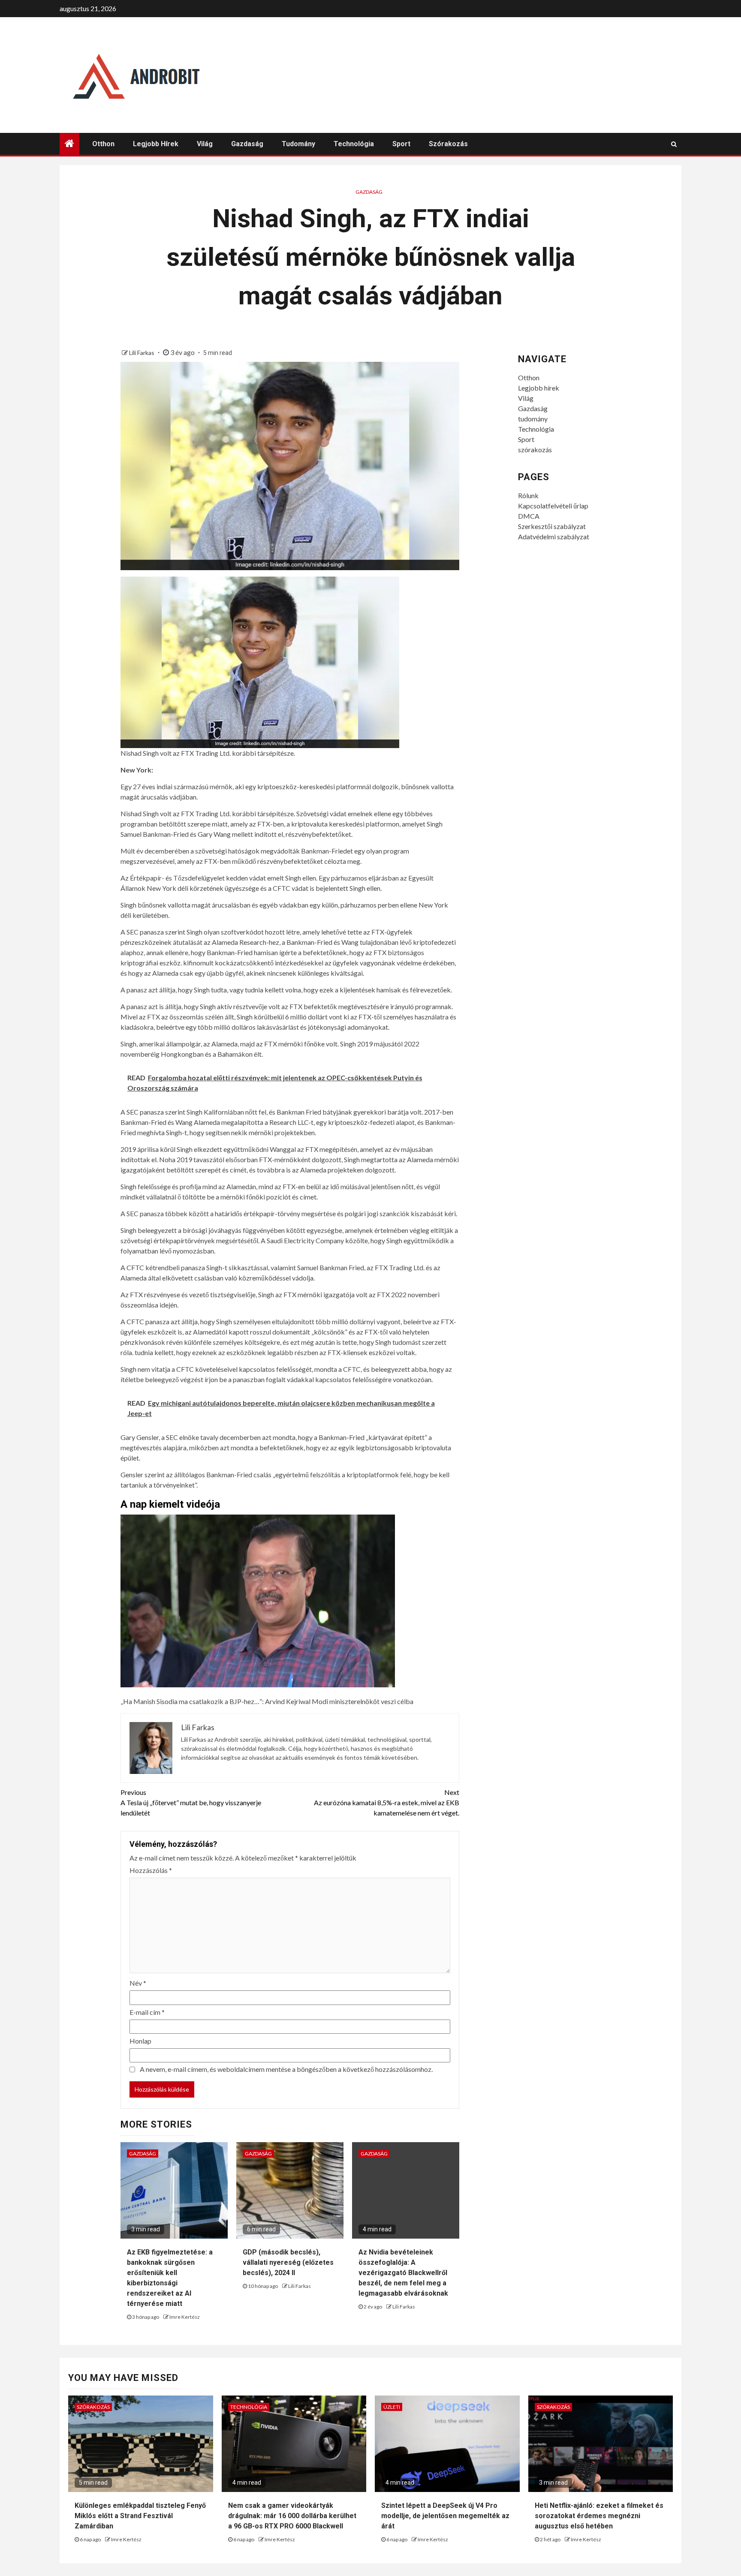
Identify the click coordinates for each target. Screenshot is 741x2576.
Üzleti (392, 2407)
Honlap (140, 2041)
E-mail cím (147, 2012)
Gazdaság (247, 144)
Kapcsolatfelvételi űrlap (553, 506)
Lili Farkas (142, 353)
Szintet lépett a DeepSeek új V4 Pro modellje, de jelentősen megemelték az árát (445, 2516)
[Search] (674, 144)
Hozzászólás (151, 1870)
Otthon (103, 144)
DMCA (529, 516)
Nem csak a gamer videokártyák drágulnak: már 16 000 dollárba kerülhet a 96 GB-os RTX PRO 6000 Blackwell (292, 2516)
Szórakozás (93, 2407)
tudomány (298, 144)
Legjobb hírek (156, 144)
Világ (205, 144)
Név (138, 1983)
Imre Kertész (185, 2317)
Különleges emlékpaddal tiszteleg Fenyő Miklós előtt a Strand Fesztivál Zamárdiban (140, 2516)
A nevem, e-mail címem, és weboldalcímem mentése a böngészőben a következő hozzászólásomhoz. (286, 2069)
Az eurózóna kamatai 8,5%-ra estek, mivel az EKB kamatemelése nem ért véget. (387, 1802)
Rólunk (528, 495)
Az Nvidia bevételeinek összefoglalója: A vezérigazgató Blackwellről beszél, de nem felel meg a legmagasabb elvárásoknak (403, 2273)
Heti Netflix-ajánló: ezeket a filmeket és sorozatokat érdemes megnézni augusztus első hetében (599, 2516)
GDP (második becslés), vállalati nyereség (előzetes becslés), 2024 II (288, 2262)
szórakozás (448, 144)
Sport (401, 144)
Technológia (354, 144)
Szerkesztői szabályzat (552, 526)
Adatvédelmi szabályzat (554, 537)
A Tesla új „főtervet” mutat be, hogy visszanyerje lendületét (191, 1802)
